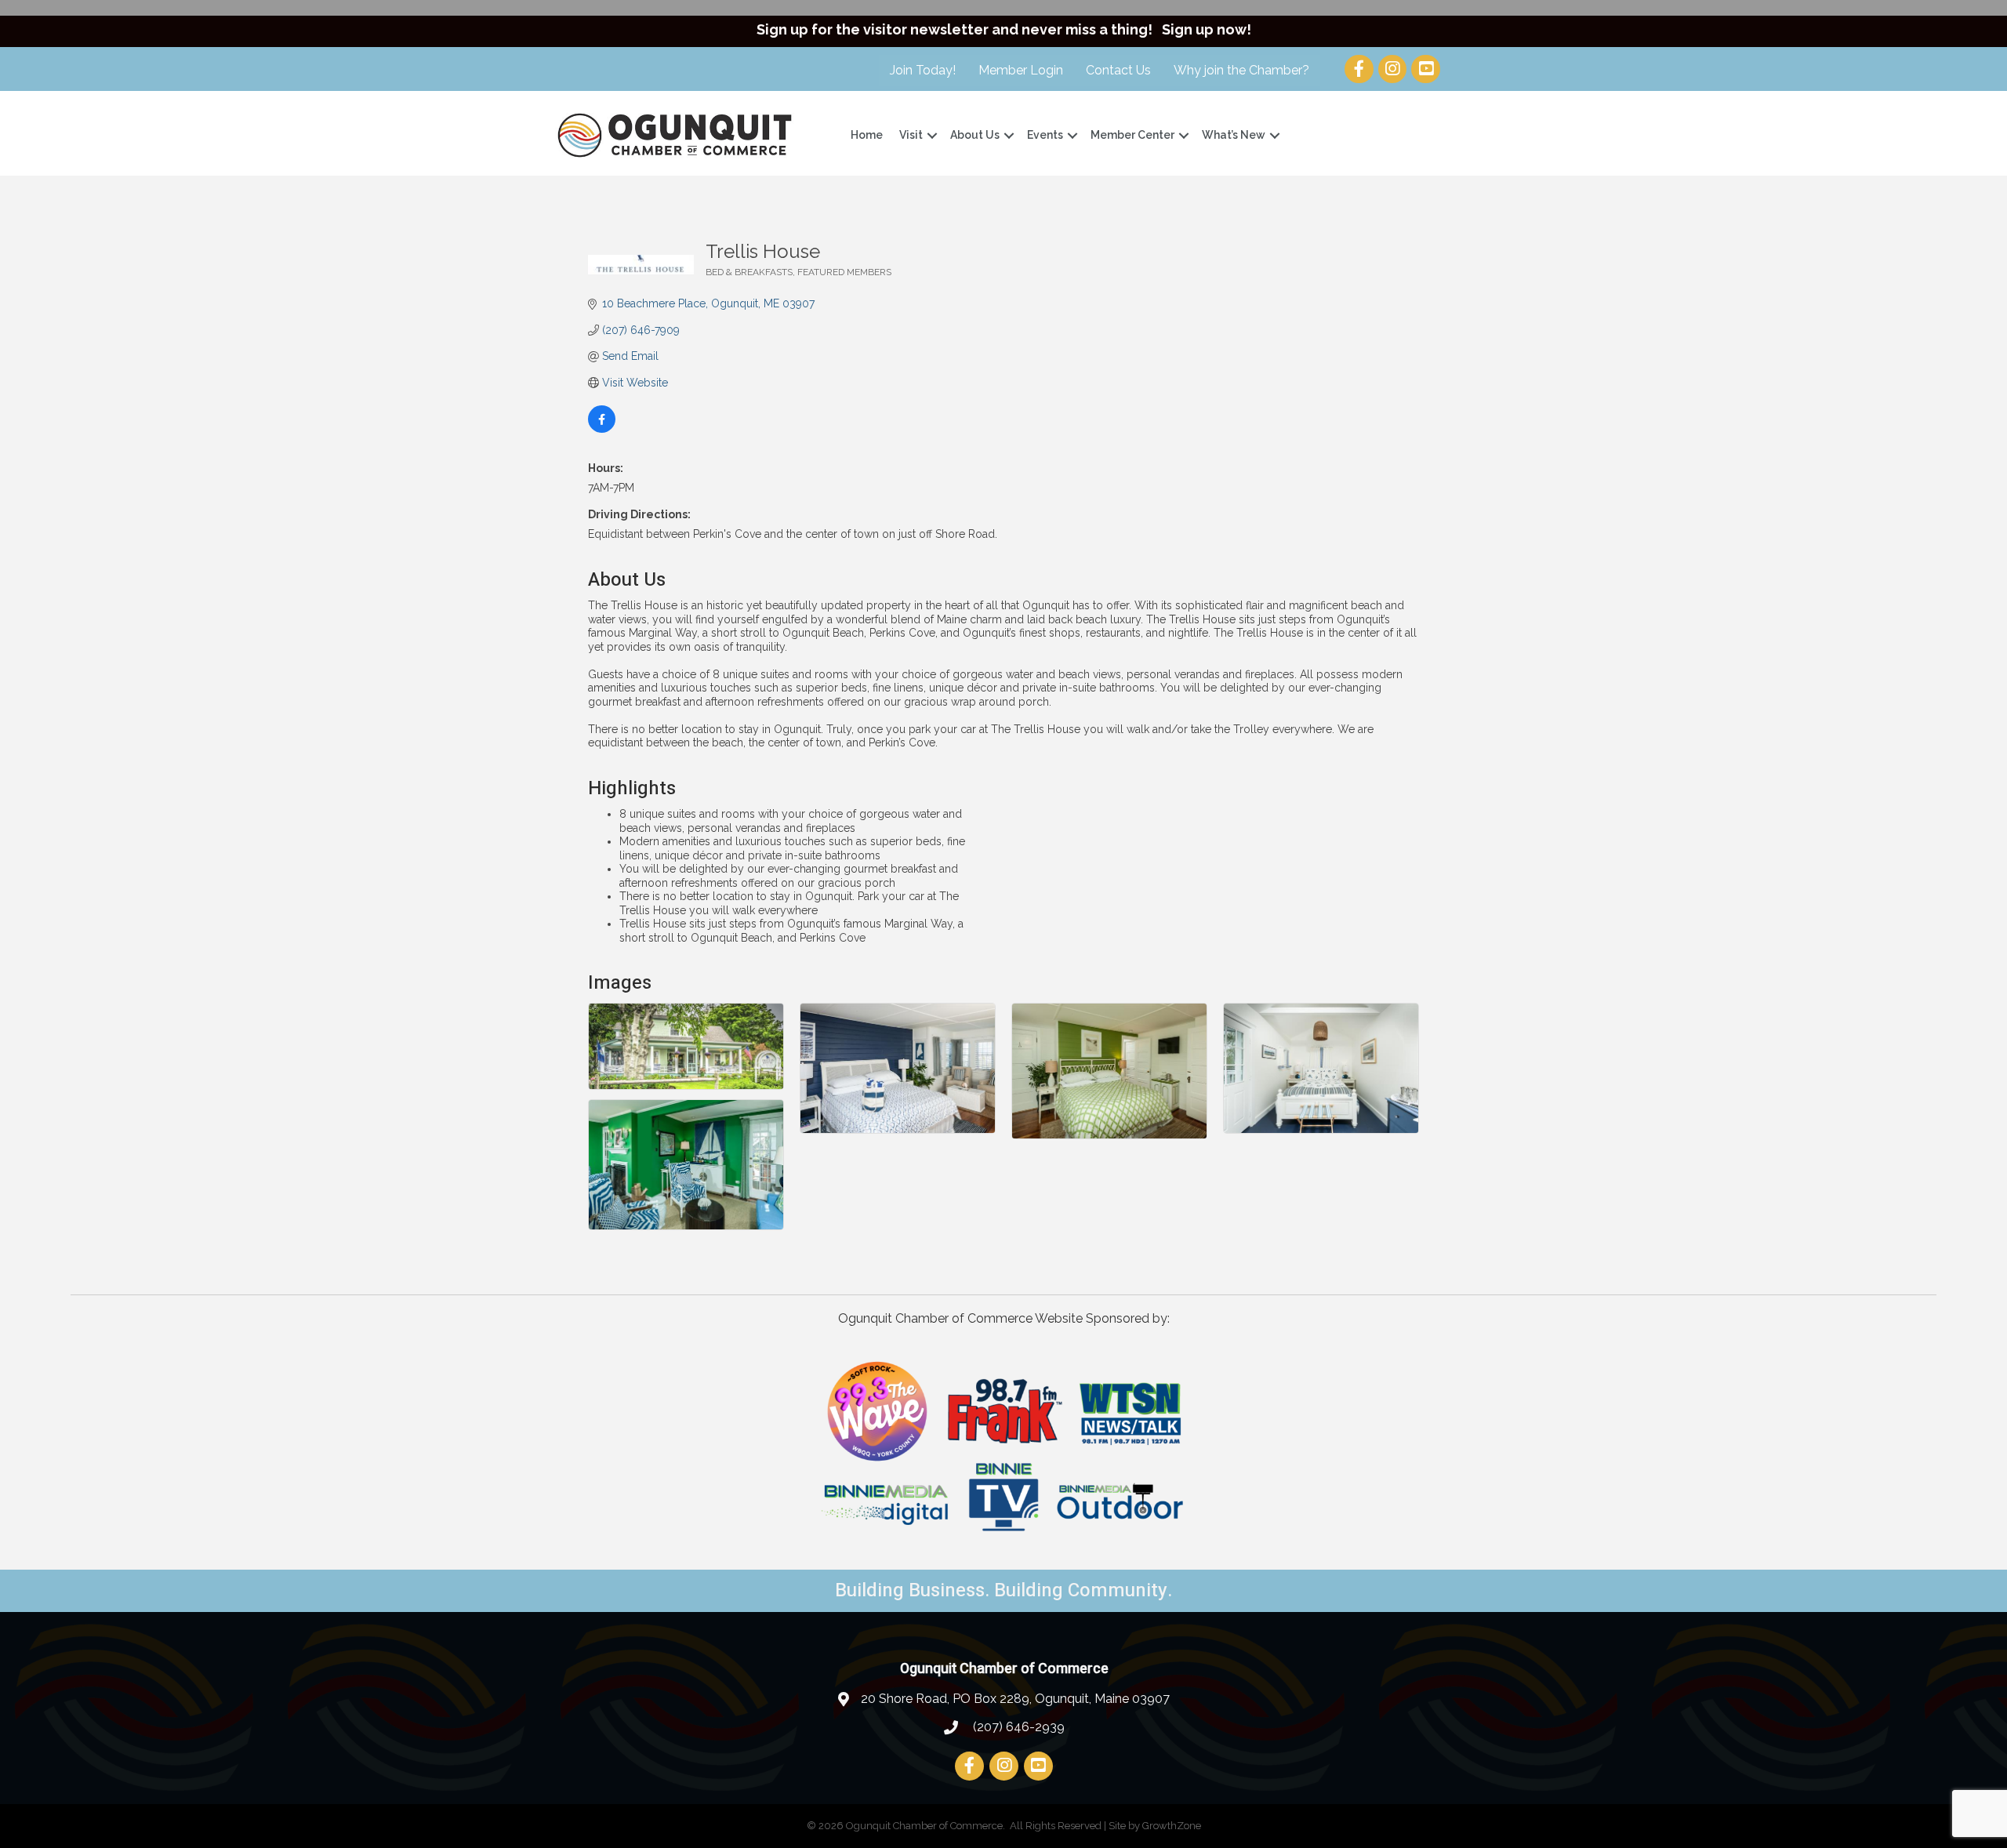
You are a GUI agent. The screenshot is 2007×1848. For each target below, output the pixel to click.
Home (867, 135)
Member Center (1132, 135)
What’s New (1234, 135)
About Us (975, 135)
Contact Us (1118, 70)
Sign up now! (1207, 29)
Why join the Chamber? (1241, 70)
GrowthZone (1172, 1826)
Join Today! (923, 70)
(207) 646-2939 (1017, 1727)
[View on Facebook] (602, 429)
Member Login (1021, 70)
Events (1045, 135)
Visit (911, 135)
